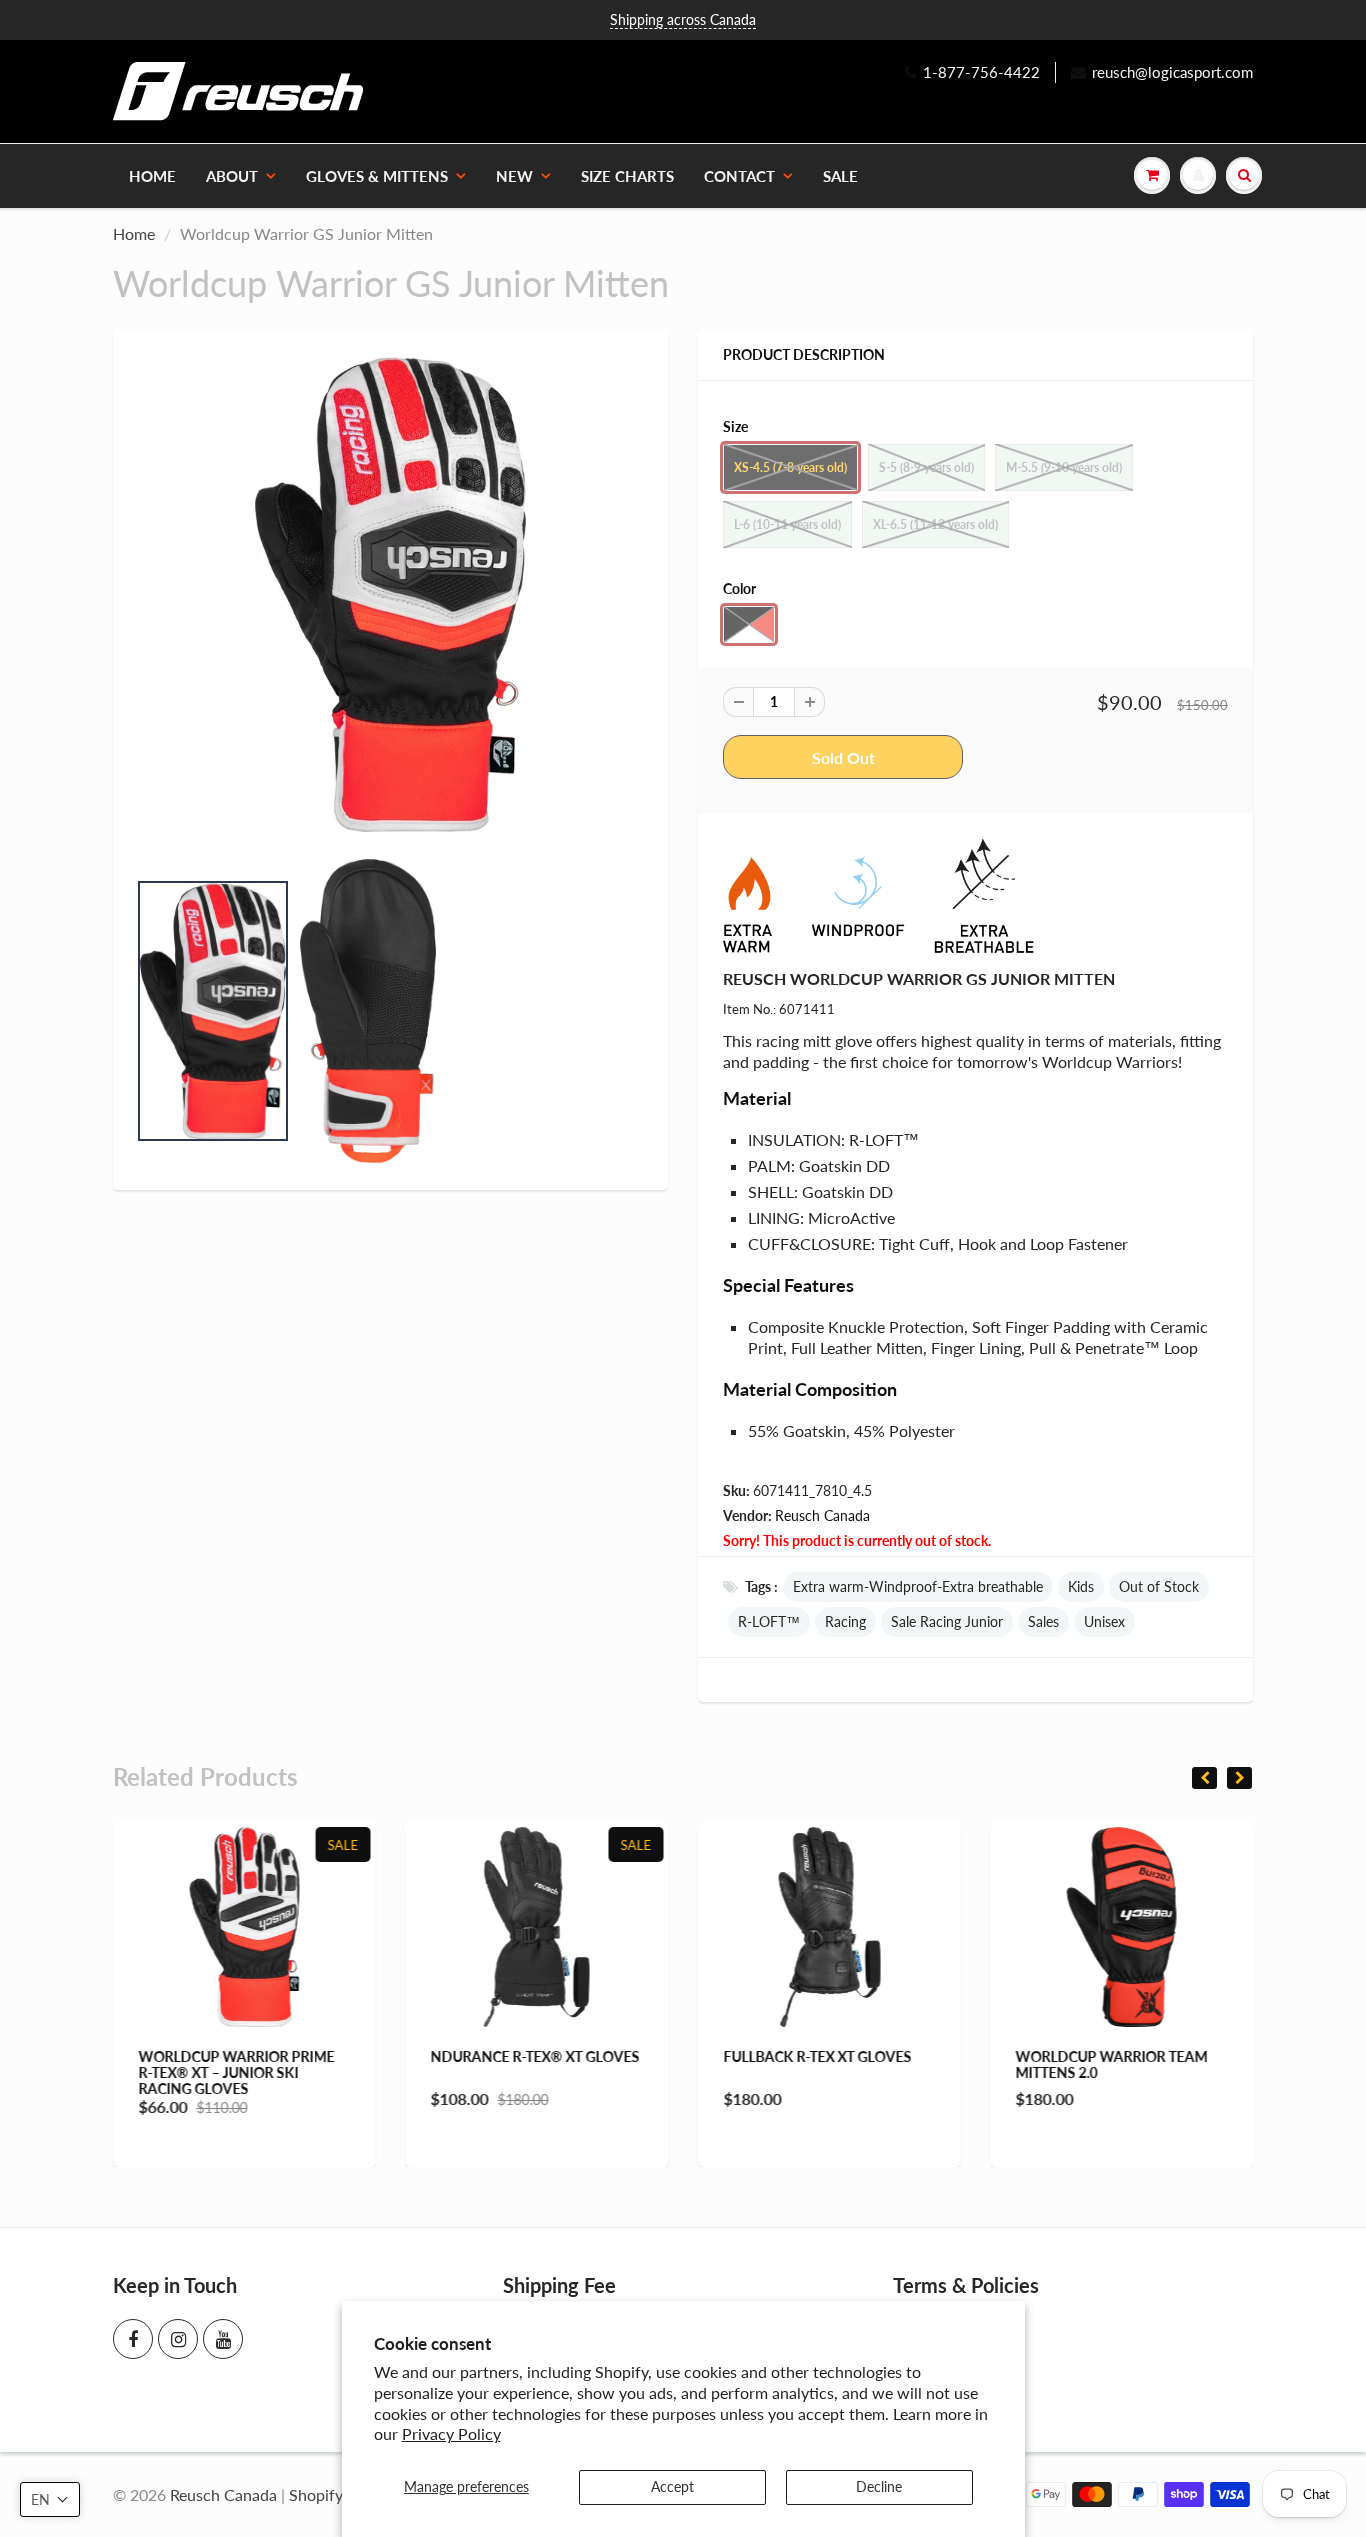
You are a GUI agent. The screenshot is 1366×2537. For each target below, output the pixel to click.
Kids (1081, 1586)
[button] (50, 2499)
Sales (1043, 1621)
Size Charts (627, 176)
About (232, 176)
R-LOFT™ (769, 1621)
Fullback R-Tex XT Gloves (817, 2056)
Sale (840, 176)
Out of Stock (1159, 1586)
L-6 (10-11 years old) (787, 524)
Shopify (316, 2494)
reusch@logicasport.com (1172, 72)
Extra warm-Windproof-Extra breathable (918, 1586)
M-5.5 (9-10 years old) (1064, 467)
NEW (514, 176)
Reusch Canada (822, 1515)
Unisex (1104, 1621)
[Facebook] (133, 2339)
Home (152, 176)
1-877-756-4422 (981, 72)
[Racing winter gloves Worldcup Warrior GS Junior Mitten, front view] (390, 594)
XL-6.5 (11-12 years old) (935, 524)
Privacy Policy (451, 2433)
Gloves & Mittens (377, 176)
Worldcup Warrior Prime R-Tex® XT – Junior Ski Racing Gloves (236, 2072)
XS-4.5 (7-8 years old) (790, 467)
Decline (879, 2486)
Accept (672, 2486)
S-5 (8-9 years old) (926, 467)
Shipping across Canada (683, 19)
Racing (845, 1621)
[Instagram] (178, 2339)
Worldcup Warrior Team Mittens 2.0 (1112, 2064)
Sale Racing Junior (947, 1621)
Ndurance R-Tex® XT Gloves (535, 2056)
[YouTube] (223, 2339)
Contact (739, 176)
